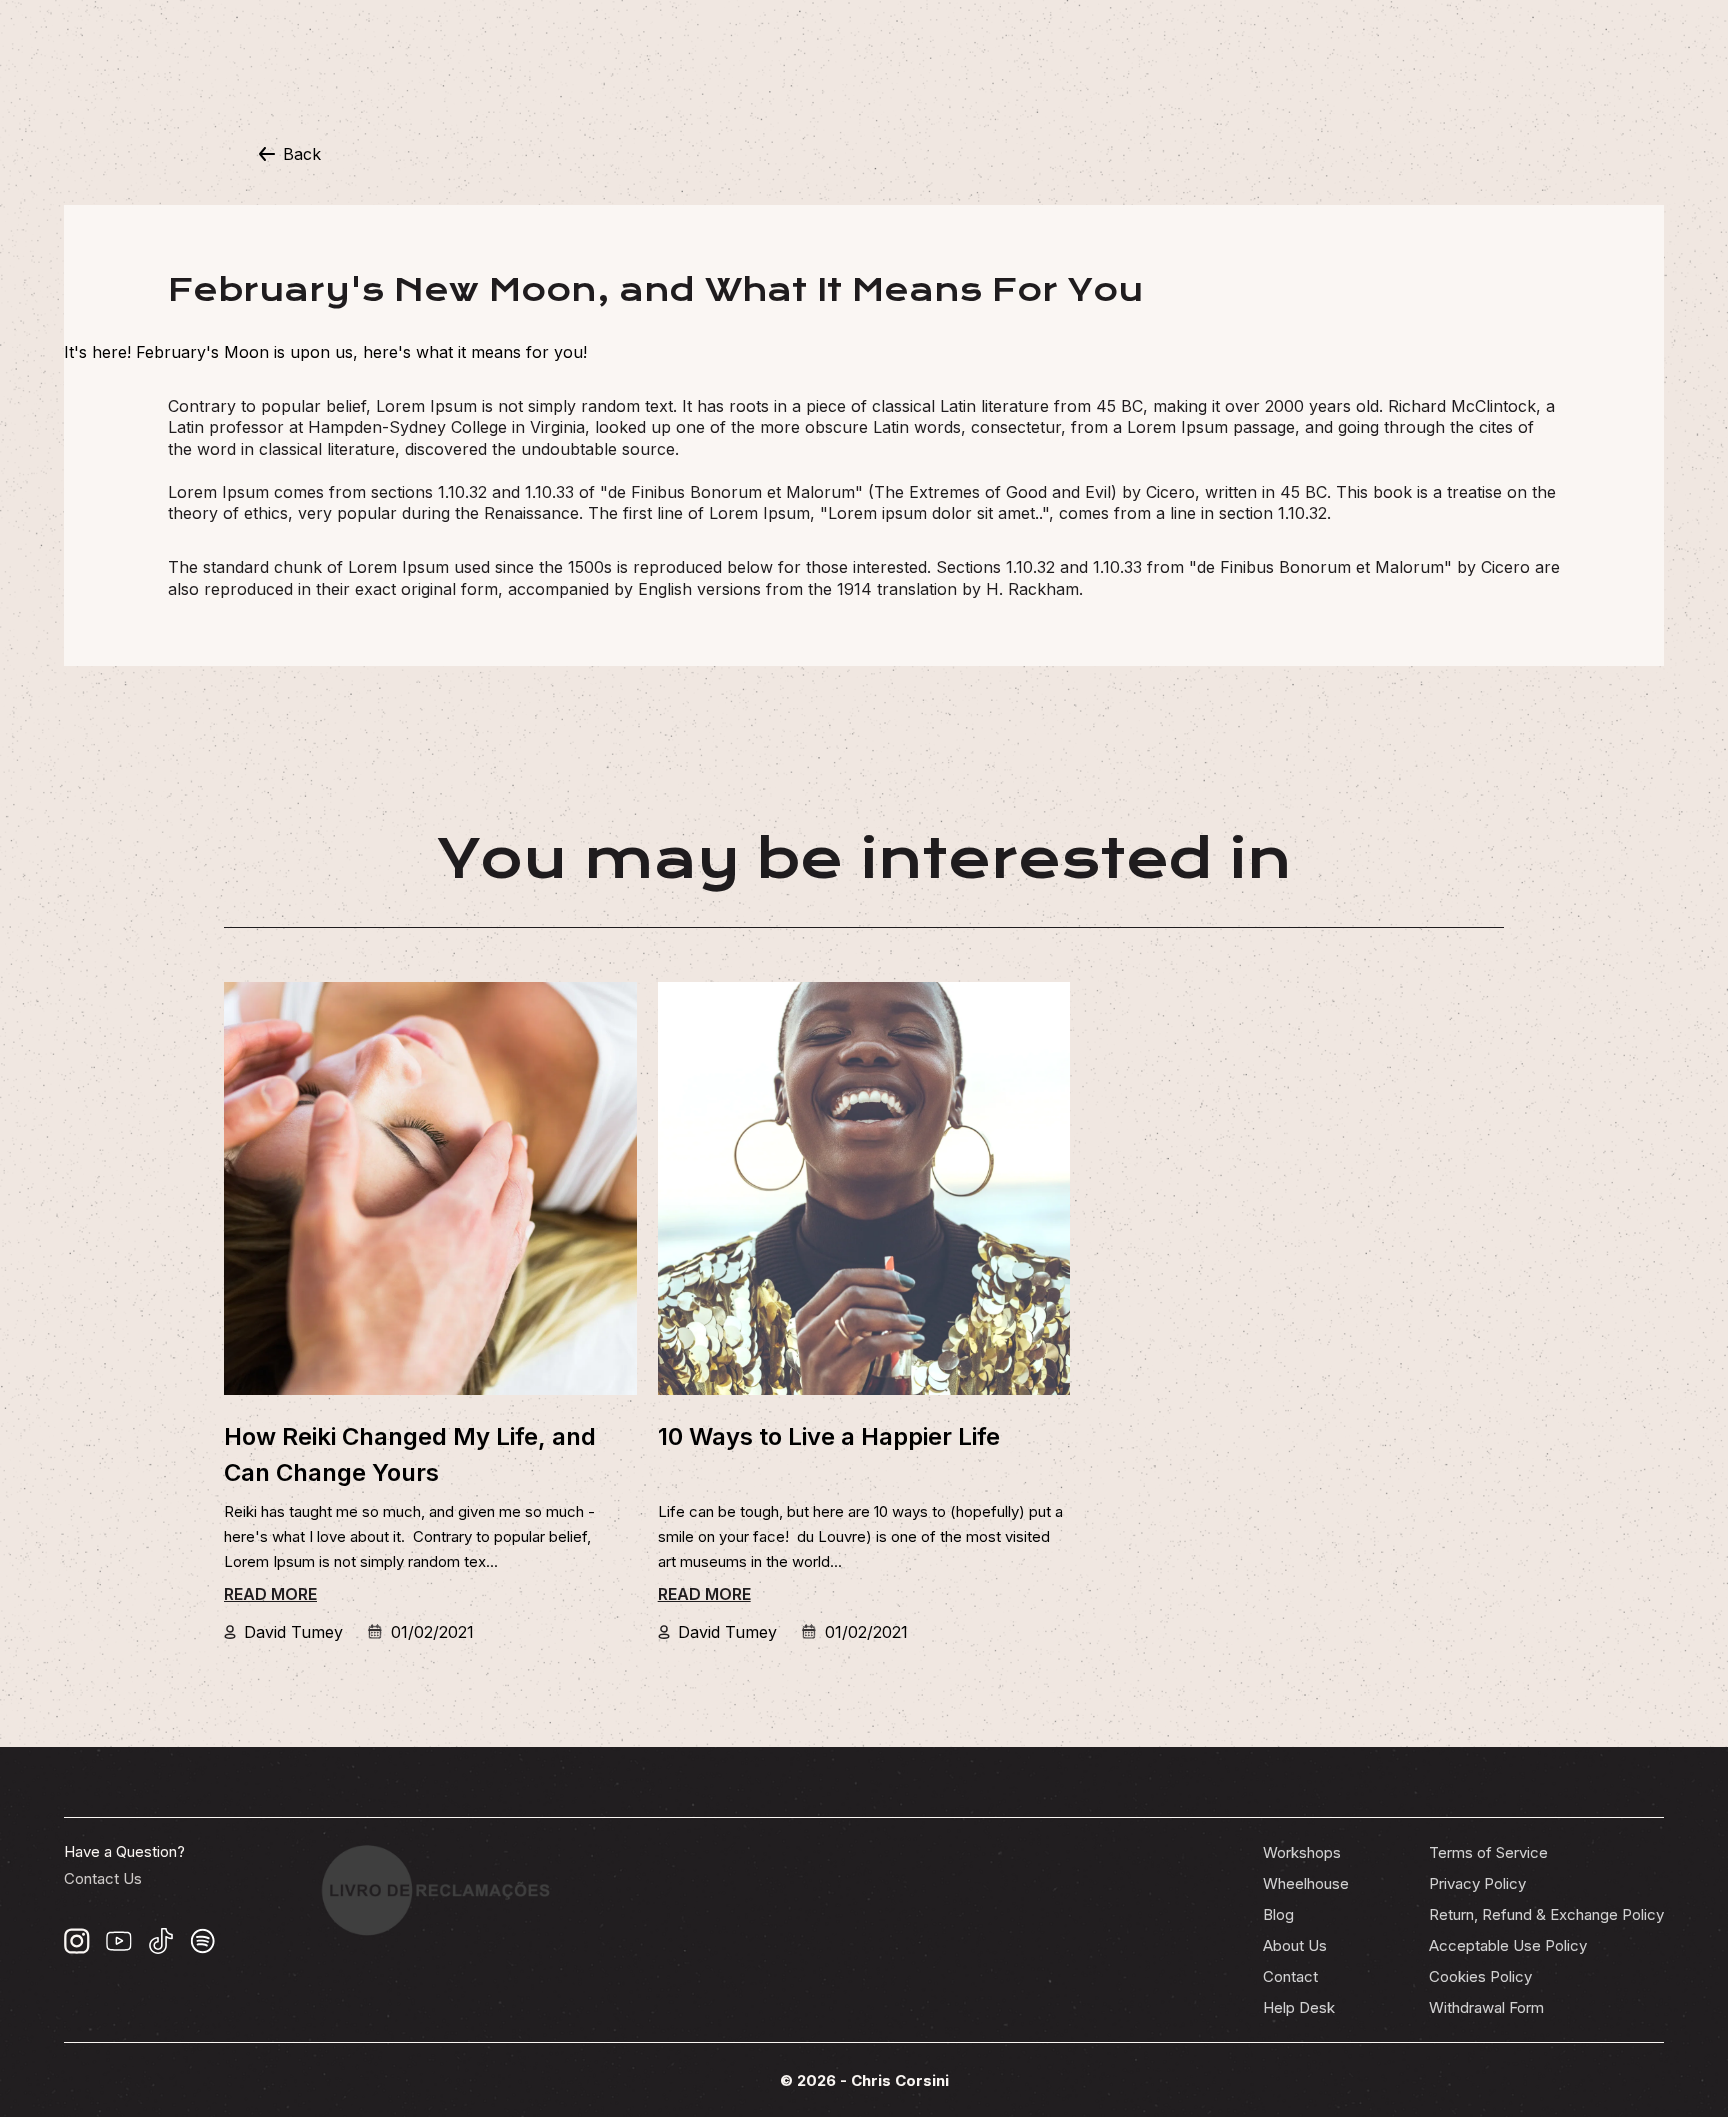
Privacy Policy (1477, 1883)
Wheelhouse (1306, 1883)
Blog (1278, 1914)
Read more (270, 1594)
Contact (1290, 1976)
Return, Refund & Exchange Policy (1546, 1914)
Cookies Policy (1480, 1976)
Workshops (1302, 1852)
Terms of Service (1488, 1852)
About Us (1295, 1945)
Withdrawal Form (1486, 2007)
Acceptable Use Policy (1508, 1945)
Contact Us (103, 1878)
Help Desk (1299, 2007)
